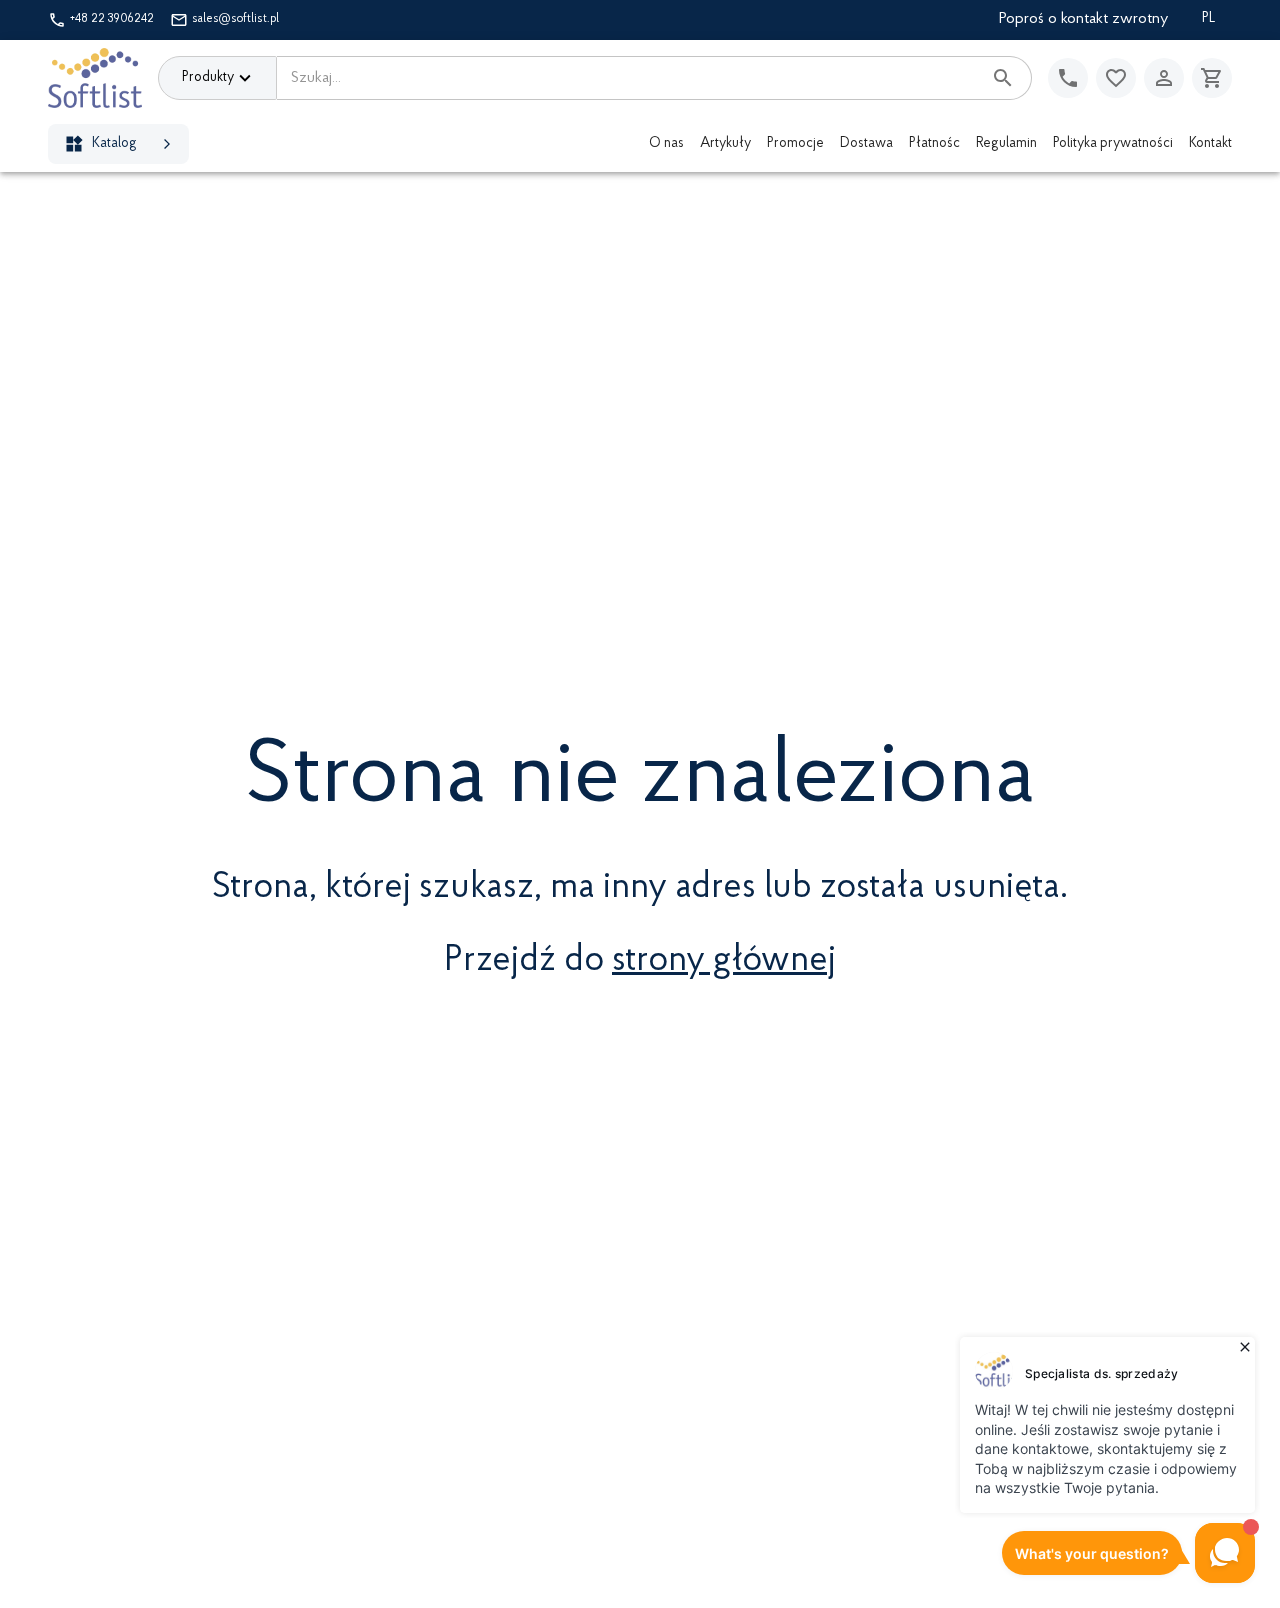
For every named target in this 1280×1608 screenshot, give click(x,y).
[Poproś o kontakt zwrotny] (1068, 78)
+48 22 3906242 (112, 19)
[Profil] (1164, 78)
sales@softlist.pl (235, 19)
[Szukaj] (1003, 78)
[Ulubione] (1116, 78)
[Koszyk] (1212, 78)
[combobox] (629, 78)
